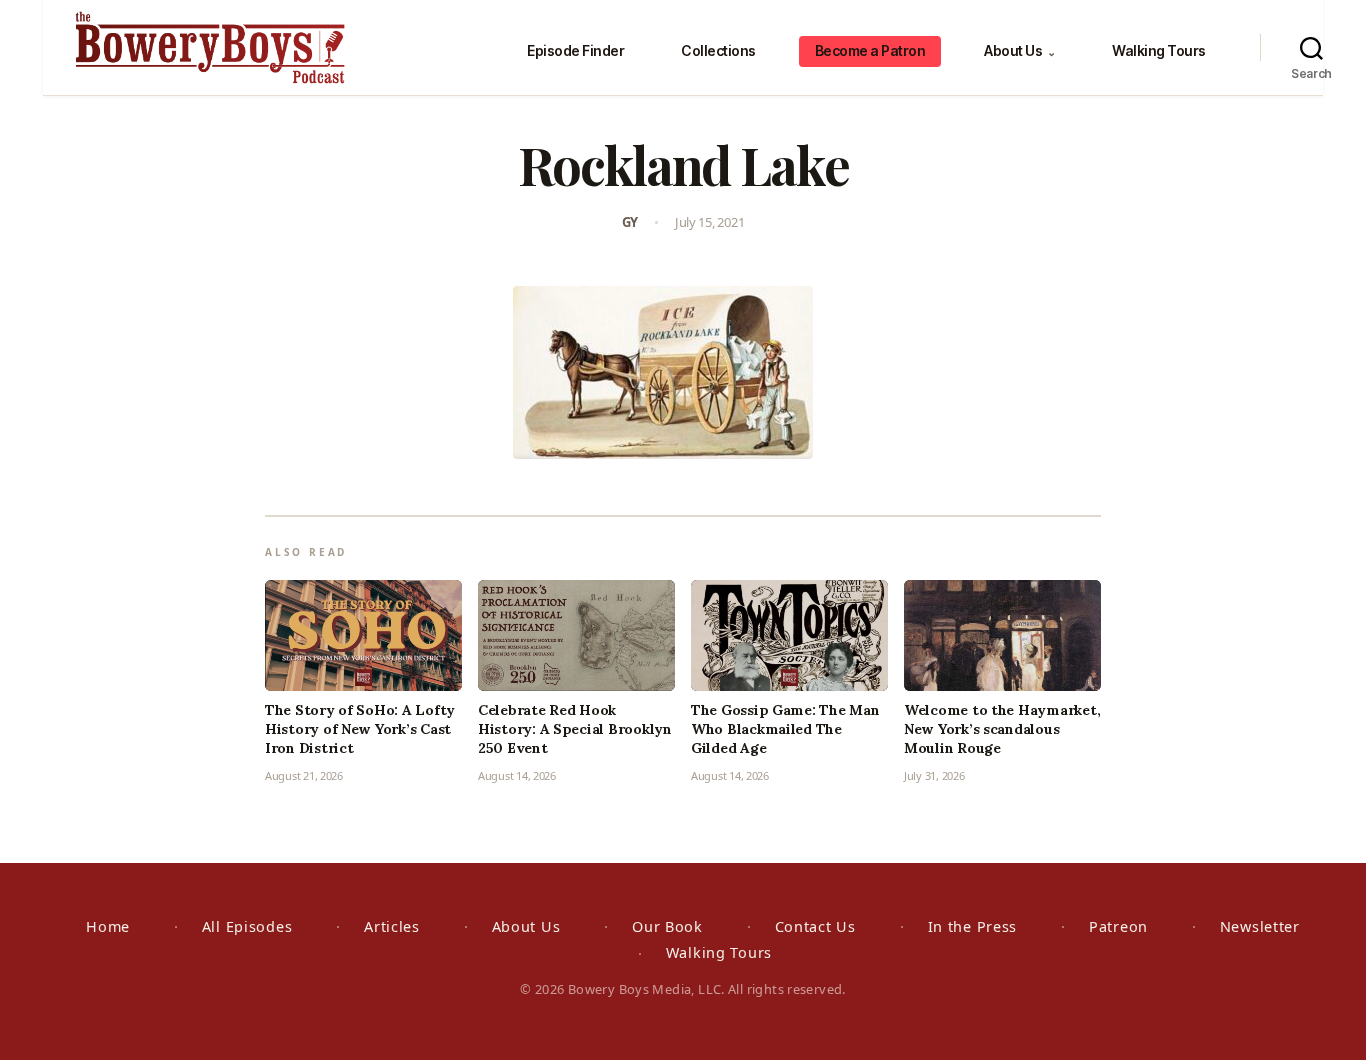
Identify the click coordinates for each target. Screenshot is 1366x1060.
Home (108, 926)
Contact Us (815, 926)
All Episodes (247, 926)
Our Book (667, 926)
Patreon (1118, 926)
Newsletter (1260, 926)
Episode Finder (575, 50)
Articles (392, 926)
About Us (1019, 50)
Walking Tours (1159, 50)
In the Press (973, 926)
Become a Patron (870, 50)
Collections (718, 50)
